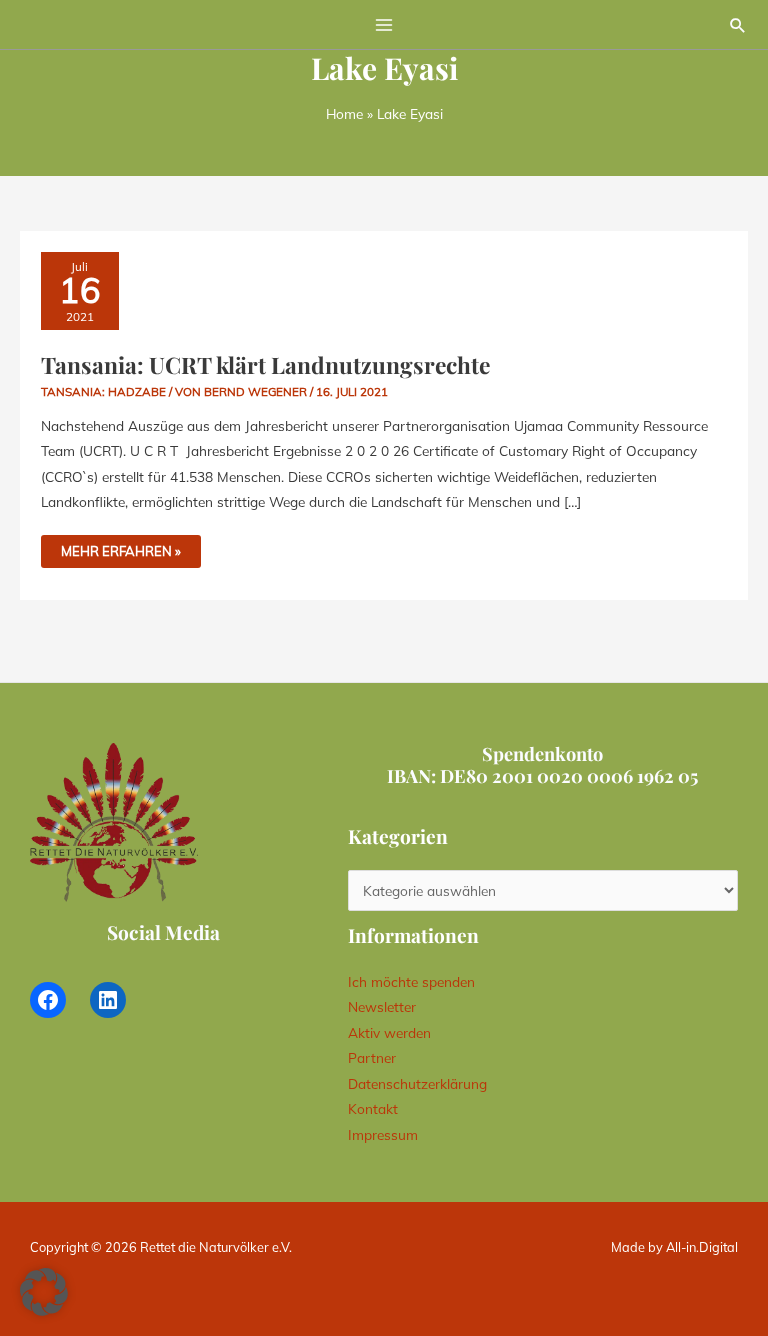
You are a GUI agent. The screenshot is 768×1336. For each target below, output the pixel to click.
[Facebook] (48, 1000)
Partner (372, 1057)
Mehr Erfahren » (130, 547)
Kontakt (373, 1108)
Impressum (383, 1134)
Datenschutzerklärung (417, 1083)
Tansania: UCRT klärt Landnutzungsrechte (265, 364)
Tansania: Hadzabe (103, 391)
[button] (738, 25)
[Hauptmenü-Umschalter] (384, 24)
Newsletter (382, 1006)
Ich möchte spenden (411, 981)
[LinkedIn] (108, 1000)
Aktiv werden (389, 1032)
